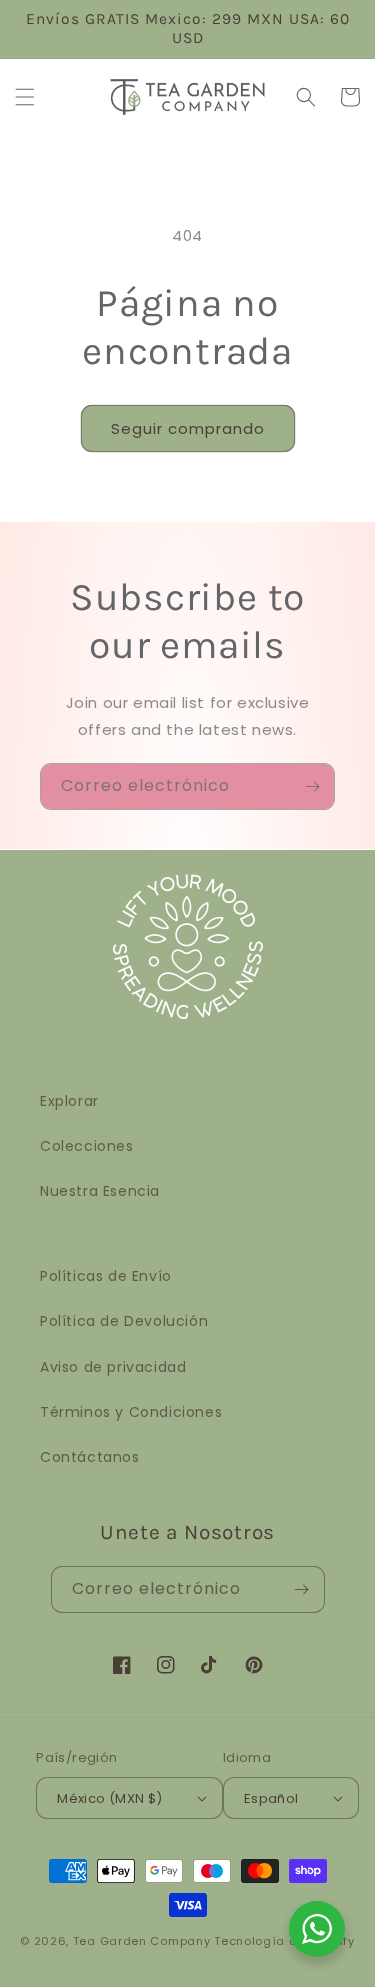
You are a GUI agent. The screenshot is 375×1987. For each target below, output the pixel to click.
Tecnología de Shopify (284, 1941)
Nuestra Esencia (100, 1191)
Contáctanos (90, 1457)
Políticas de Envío (106, 1276)
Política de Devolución (124, 1321)
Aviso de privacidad (113, 1367)
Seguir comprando (188, 428)
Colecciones (87, 1146)
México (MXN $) (110, 1798)
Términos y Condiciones (131, 1412)
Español (271, 1798)
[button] (25, 97)
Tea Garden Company (142, 1941)
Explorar (69, 1101)
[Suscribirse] (312, 786)
